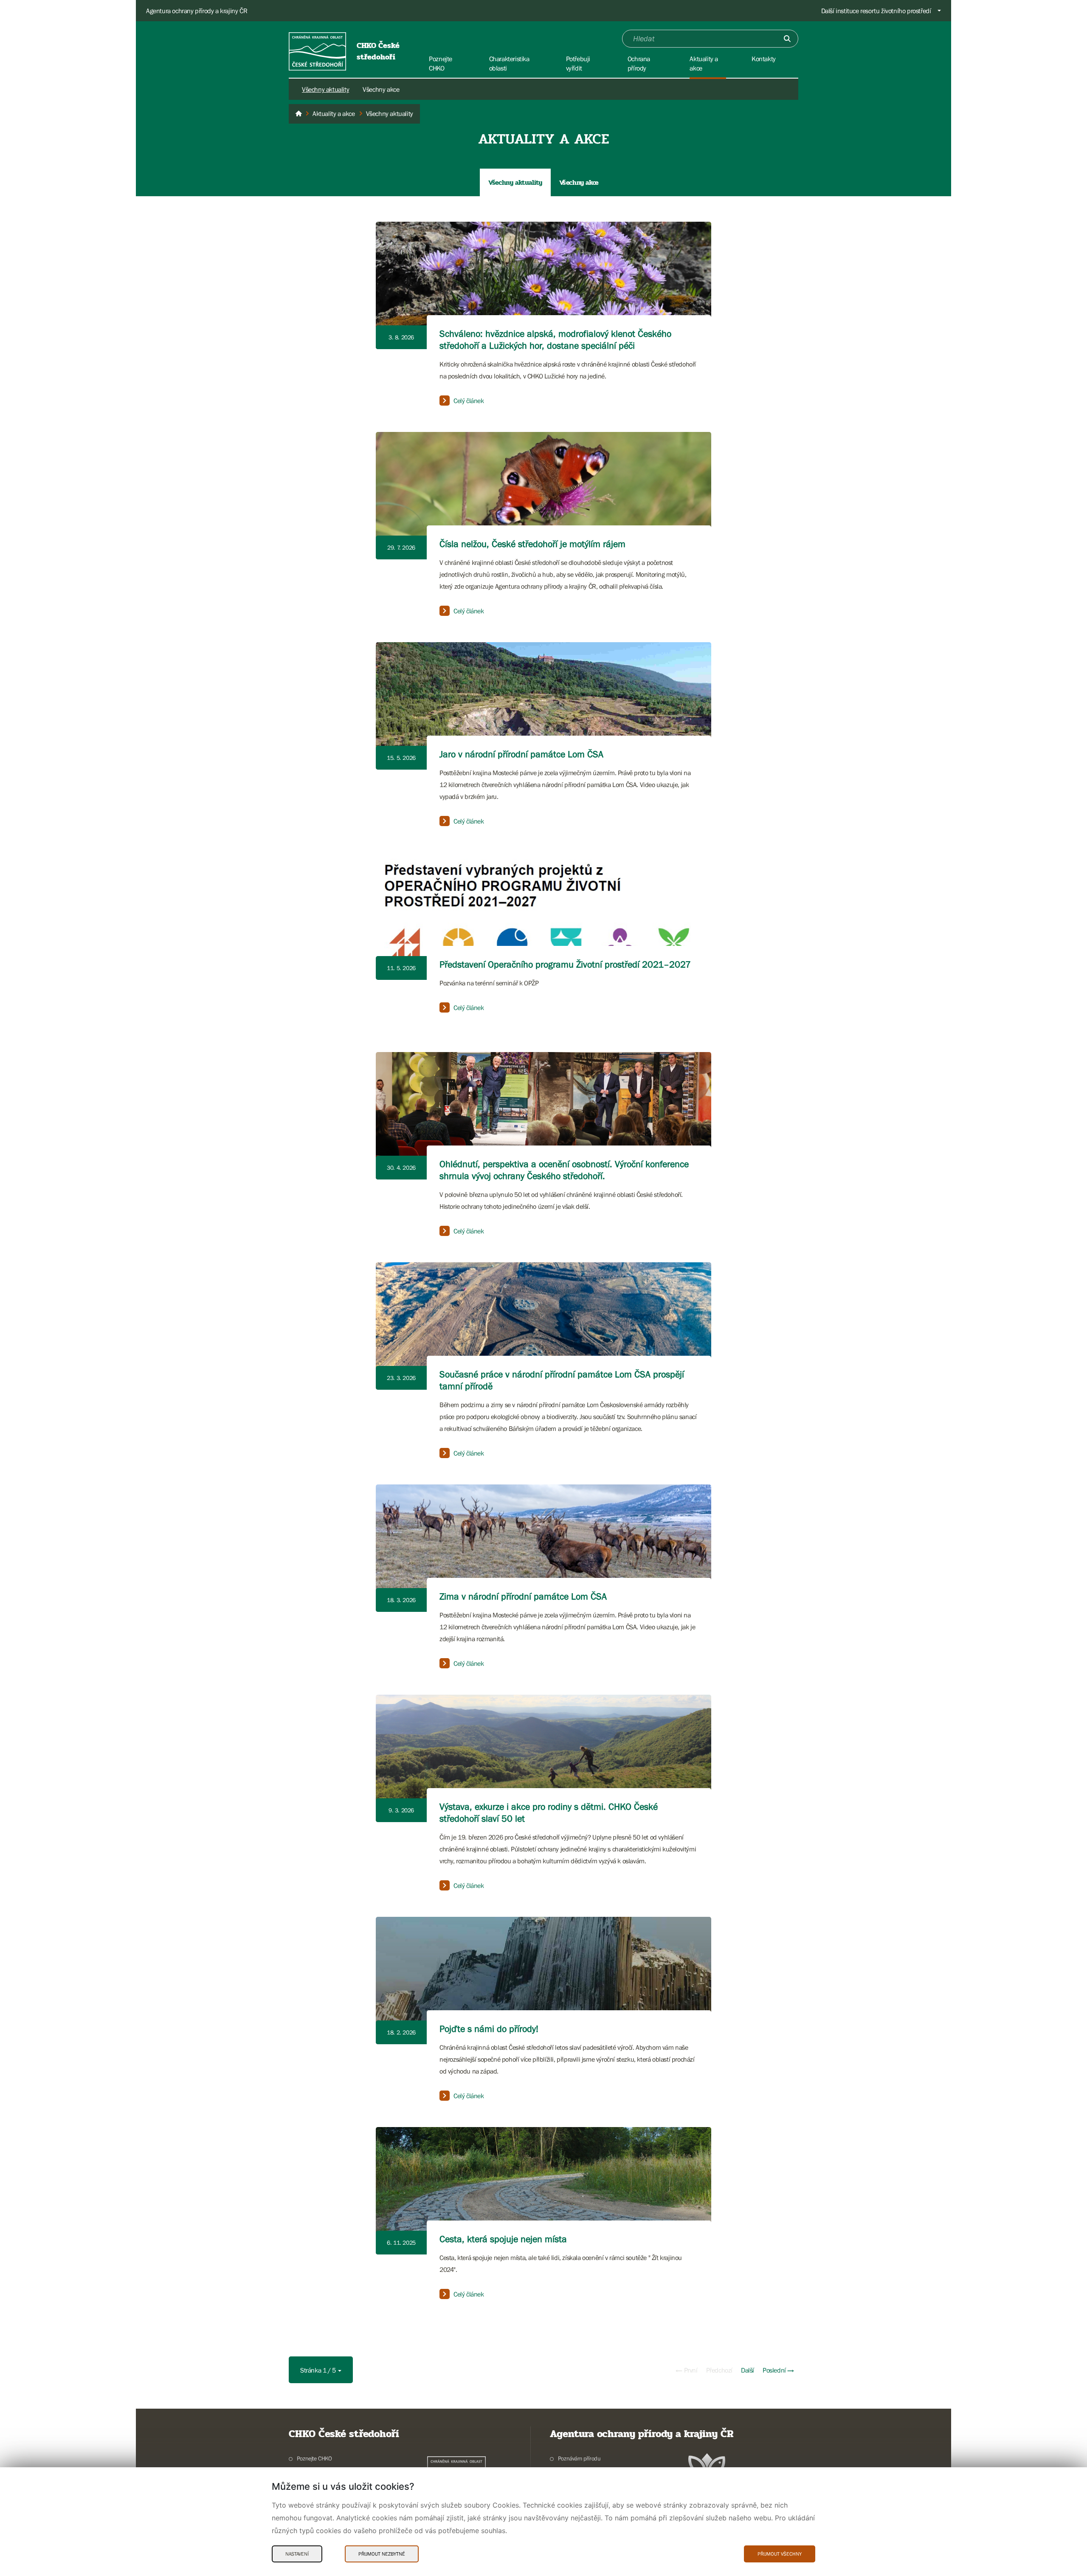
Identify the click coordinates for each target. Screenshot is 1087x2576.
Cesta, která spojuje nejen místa (503, 2239)
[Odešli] (787, 39)
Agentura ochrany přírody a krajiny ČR (197, 11)
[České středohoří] (299, 114)
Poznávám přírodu (579, 2458)
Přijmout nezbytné (382, 2554)
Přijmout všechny (780, 2554)
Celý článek (469, 401)
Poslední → (778, 2370)
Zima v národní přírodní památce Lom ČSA (523, 1596)
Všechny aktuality (325, 89)
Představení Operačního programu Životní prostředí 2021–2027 (565, 964)
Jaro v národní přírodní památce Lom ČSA (521, 754)
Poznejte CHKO (314, 2458)
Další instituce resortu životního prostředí (876, 11)
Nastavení (297, 2554)
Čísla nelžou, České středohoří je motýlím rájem (532, 544)
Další (748, 2370)
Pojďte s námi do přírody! (489, 2029)
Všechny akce (381, 89)
